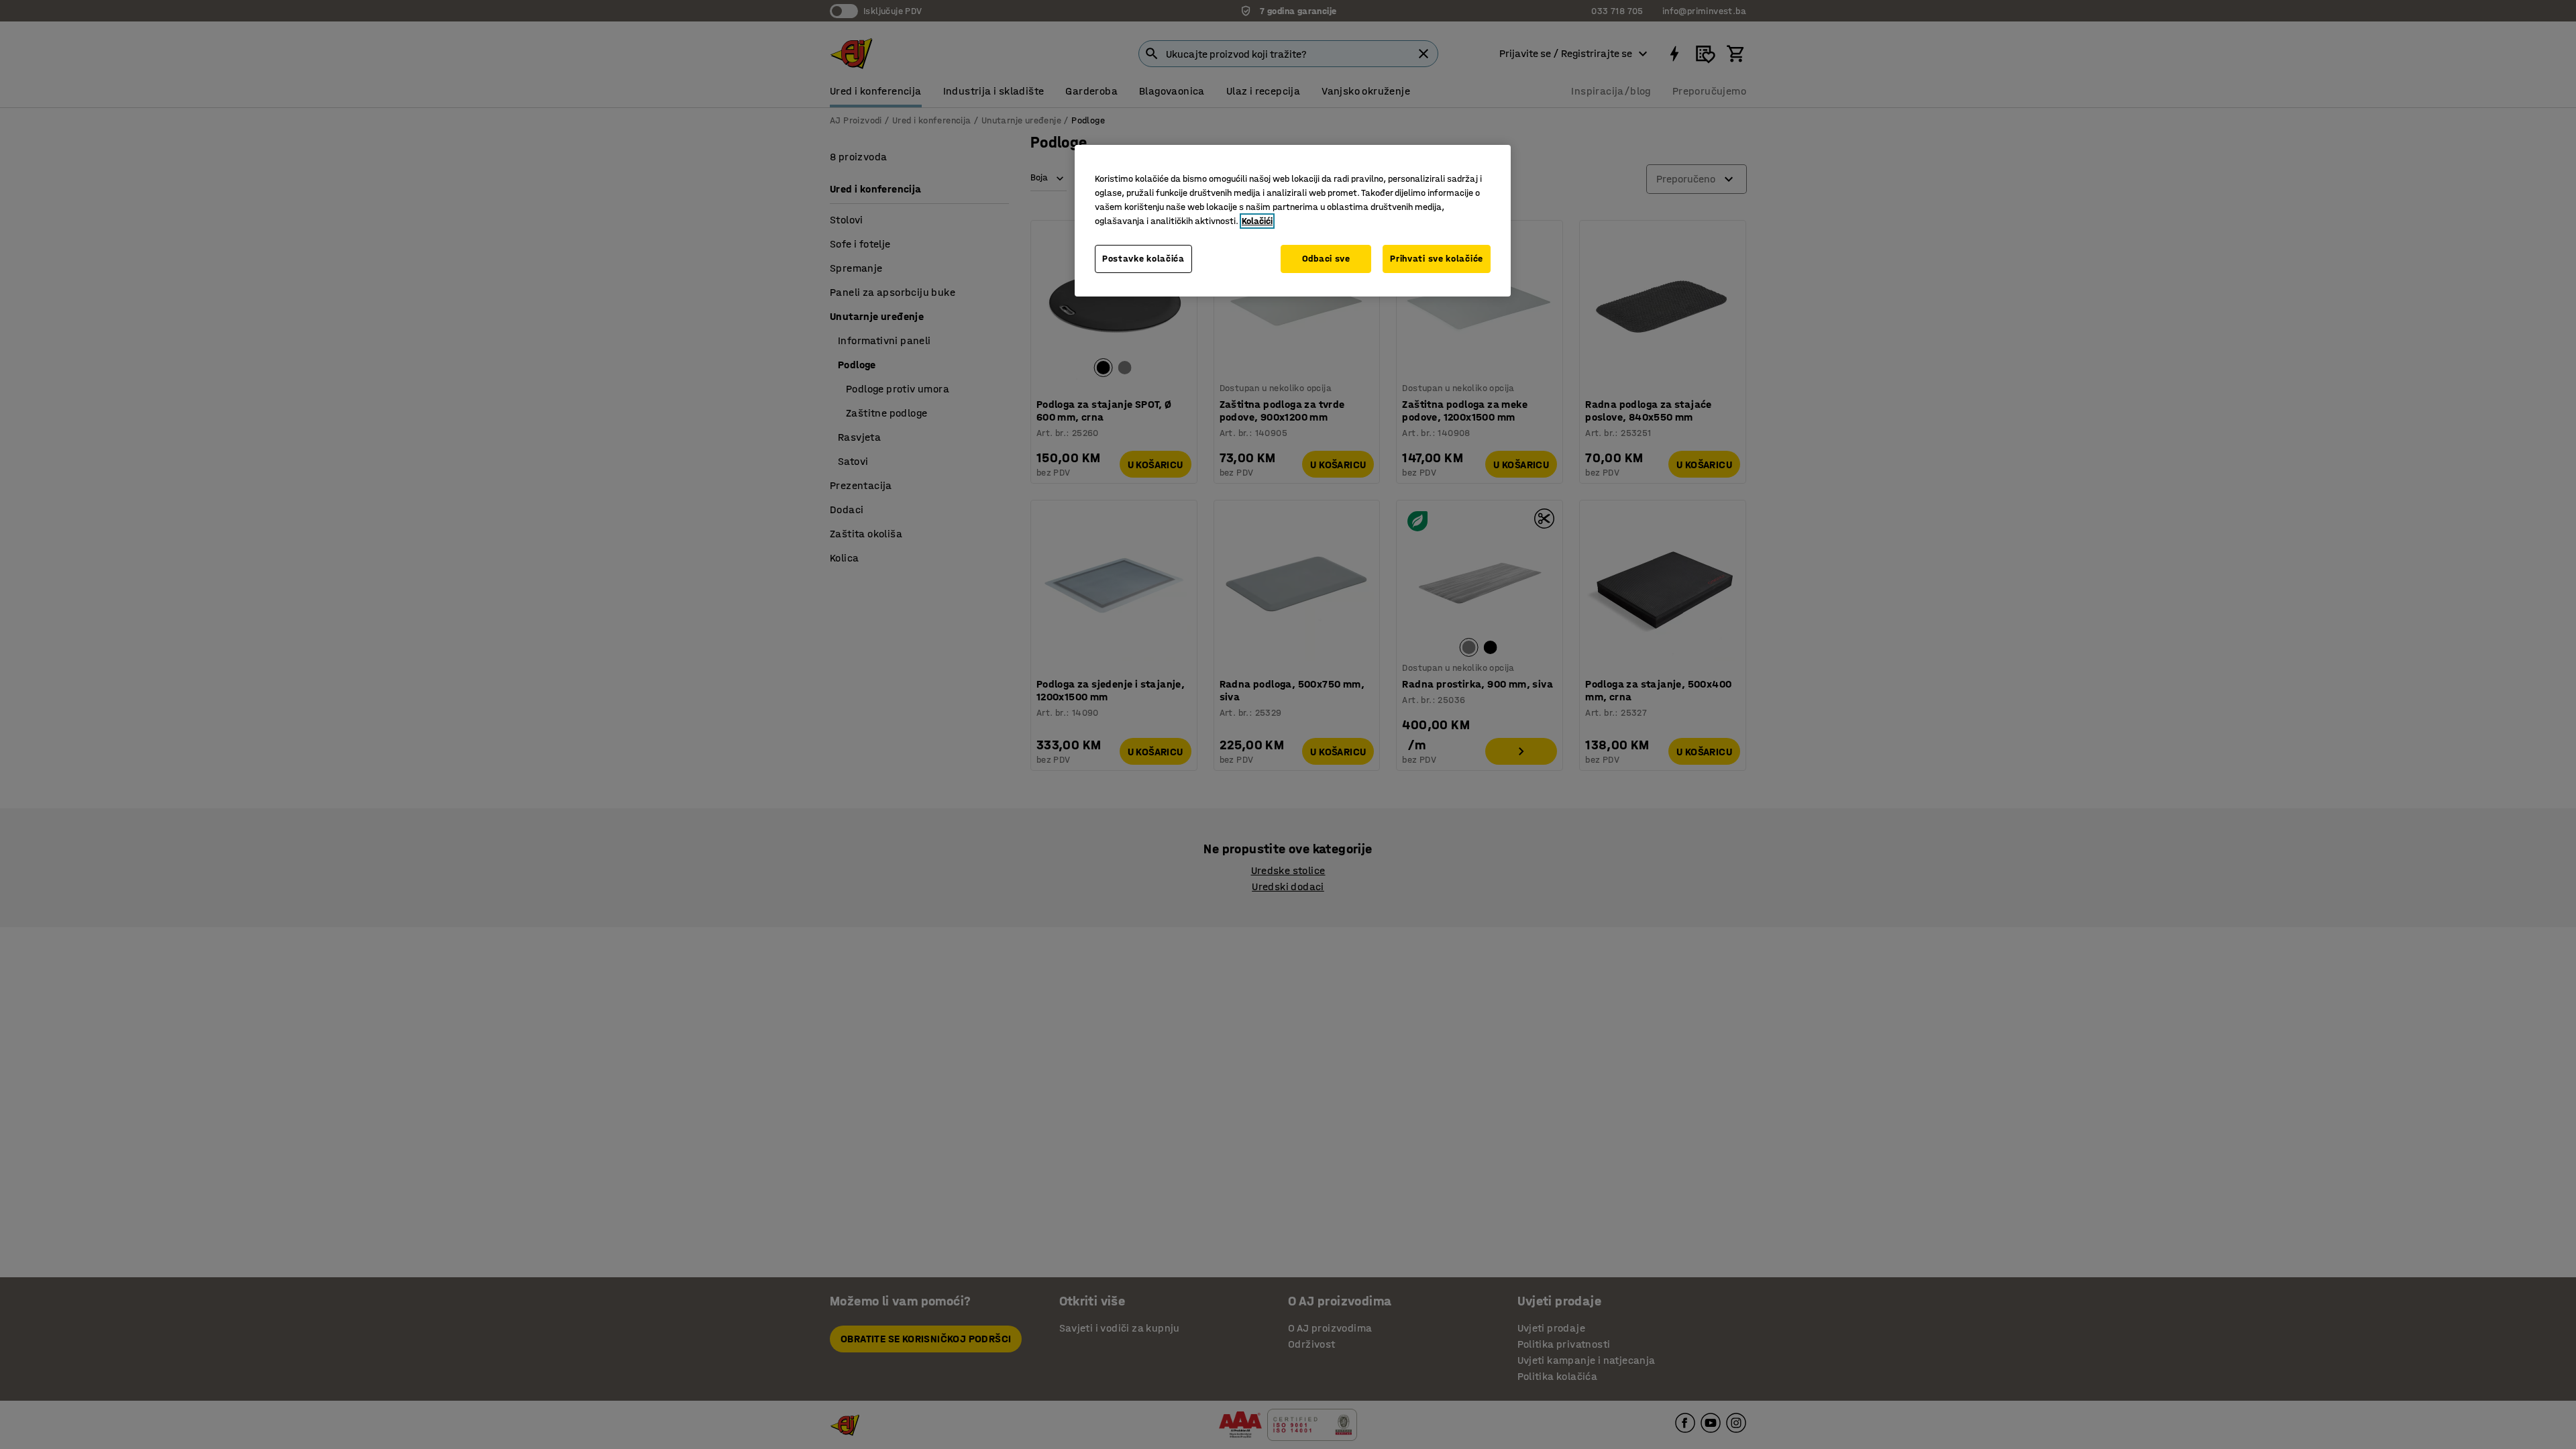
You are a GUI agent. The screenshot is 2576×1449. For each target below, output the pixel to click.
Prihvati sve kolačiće (1437, 259)
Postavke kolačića (1143, 259)
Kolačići (1257, 221)
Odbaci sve (1326, 259)
